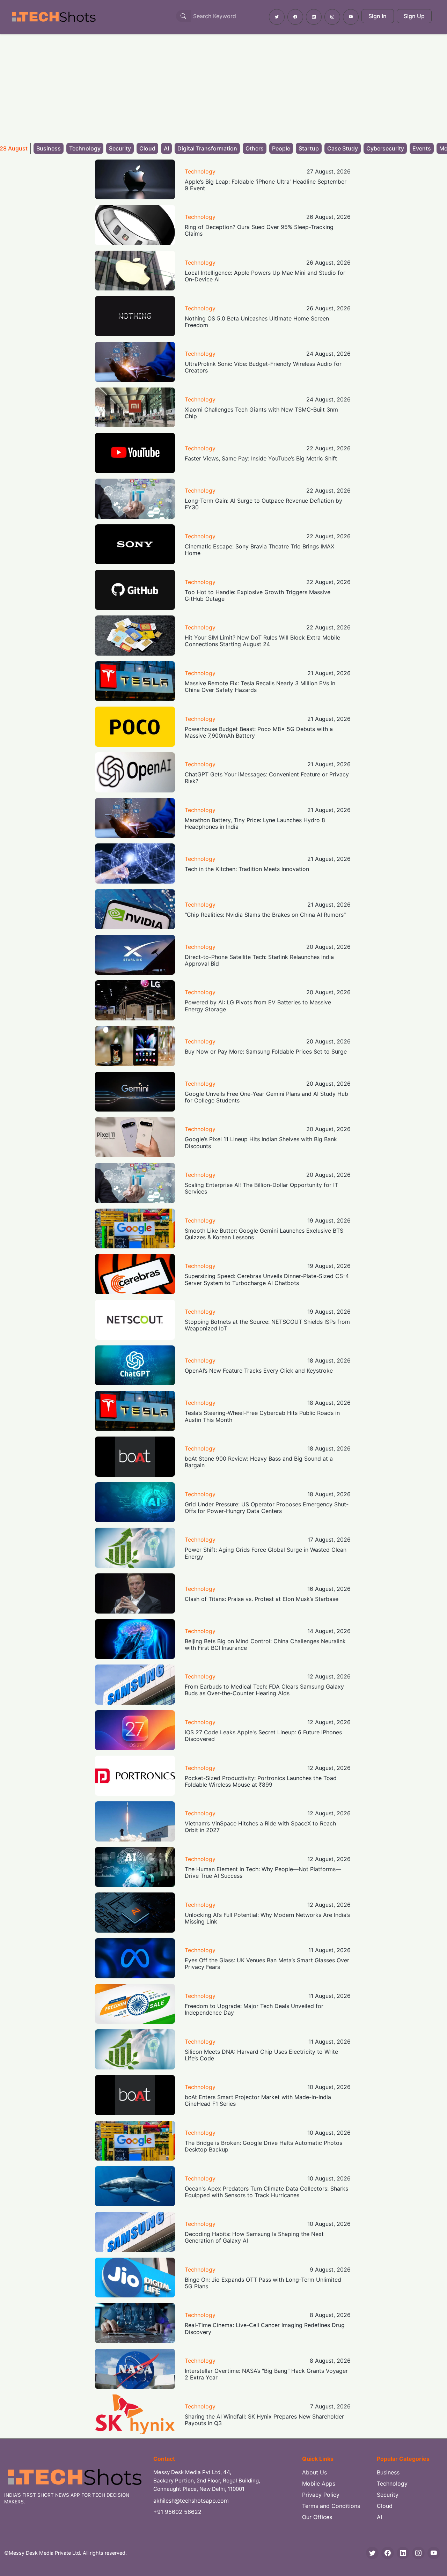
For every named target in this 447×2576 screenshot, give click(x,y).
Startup (309, 148)
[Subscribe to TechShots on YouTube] (351, 17)
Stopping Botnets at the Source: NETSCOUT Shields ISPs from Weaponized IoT (267, 1325)
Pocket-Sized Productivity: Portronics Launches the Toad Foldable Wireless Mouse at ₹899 (261, 1781)
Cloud (147, 148)
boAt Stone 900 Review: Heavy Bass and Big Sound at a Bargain (259, 1462)
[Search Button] (183, 16)
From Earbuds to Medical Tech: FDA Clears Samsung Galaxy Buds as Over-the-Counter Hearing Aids (264, 1690)
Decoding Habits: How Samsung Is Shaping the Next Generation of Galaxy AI (254, 2237)
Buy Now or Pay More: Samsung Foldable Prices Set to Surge (266, 1051)
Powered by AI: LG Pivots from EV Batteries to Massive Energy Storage (258, 1006)
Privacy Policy (321, 2495)
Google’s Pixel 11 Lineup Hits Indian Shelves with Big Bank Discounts (261, 1142)
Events (422, 148)
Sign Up (414, 16)
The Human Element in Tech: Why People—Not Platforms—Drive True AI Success (263, 1872)
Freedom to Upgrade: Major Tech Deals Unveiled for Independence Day (254, 2009)
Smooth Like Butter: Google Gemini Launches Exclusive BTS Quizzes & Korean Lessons (264, 1234)
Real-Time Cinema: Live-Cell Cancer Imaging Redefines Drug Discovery (265, 2328)
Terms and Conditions (331, 2506)
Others (255, 148)
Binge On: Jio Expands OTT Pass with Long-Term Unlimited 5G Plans (263, 2283)
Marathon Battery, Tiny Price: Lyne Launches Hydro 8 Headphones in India (255, 823)
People (281, 148)
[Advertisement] (223, 86)
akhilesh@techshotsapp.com (191, 2501)
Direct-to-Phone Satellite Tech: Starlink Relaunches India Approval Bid (259, 960)
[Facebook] (388, 2553)
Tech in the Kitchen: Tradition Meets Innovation (247, 869)
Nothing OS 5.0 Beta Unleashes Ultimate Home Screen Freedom (257, 322)
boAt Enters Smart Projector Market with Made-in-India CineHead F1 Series (258, 2100)
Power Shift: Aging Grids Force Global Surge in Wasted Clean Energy (266, 1553)
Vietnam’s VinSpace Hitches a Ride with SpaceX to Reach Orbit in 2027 (260, 1827)
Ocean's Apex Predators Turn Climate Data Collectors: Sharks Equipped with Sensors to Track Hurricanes (266, 2192)
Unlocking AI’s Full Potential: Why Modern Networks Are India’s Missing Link (267, 1918)
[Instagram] (418, 2553)
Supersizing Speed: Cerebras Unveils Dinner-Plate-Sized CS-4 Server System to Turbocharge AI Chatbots (267, 1279)
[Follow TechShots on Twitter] (277, 17)
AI (166, 148)
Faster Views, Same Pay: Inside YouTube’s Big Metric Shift (261, 458)
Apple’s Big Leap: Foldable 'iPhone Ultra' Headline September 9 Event (266, 185)
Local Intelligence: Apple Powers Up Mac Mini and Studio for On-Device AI (265, 276)
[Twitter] (372, 2553)
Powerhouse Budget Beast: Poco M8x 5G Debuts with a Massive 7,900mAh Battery (259, 732)
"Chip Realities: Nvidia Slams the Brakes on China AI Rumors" (265, 915)
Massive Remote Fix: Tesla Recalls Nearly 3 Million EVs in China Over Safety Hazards (260, 687)
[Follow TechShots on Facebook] (295, 17)
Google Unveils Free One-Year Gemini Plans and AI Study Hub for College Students (266, 1097)
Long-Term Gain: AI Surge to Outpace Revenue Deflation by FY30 (263, 504)
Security (120, 148)
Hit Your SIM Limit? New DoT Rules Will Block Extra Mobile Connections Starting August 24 (262, 641)
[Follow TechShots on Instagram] (332, 17)
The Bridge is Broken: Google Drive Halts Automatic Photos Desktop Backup (263, 2146)
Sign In (378, 16)
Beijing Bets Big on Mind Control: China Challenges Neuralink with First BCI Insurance (265, 1644)
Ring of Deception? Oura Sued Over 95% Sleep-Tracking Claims (259, 230)
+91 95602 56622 (177, 2512)
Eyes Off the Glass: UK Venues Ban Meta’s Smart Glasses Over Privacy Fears (267, 1964)
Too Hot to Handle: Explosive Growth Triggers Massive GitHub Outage (258, 595)
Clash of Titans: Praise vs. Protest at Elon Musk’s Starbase (262, 1599)
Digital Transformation (207, 148)
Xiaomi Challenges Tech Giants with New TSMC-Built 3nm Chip (261, 413)
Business (49, 148)
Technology (85, 148)
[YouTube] (434, 2553)
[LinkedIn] (403, 2553)
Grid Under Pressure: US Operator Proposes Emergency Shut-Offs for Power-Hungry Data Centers (267, 1508)
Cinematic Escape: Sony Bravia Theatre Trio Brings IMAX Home (259, 550)
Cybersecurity (385, 148)
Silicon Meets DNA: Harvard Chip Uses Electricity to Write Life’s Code (261, 2055)
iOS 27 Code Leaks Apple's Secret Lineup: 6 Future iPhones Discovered (263, 1736)
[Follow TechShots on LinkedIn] (314, 17)
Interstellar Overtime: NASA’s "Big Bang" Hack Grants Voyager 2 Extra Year (266, 2374)
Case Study (343, 148)
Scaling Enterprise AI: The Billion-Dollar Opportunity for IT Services (261, 1188)
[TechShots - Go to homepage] (53, 17)
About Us (314, 2472)
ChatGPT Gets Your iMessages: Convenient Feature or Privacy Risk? (267, 778)
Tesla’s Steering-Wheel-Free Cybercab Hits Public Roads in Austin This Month (262, 1416)
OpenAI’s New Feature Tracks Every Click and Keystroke (259, 1371)
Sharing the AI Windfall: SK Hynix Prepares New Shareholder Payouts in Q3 (264, 2420)
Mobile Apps (319, 2483)
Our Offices (317, 2517)
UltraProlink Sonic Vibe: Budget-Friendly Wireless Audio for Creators (263, 367)
